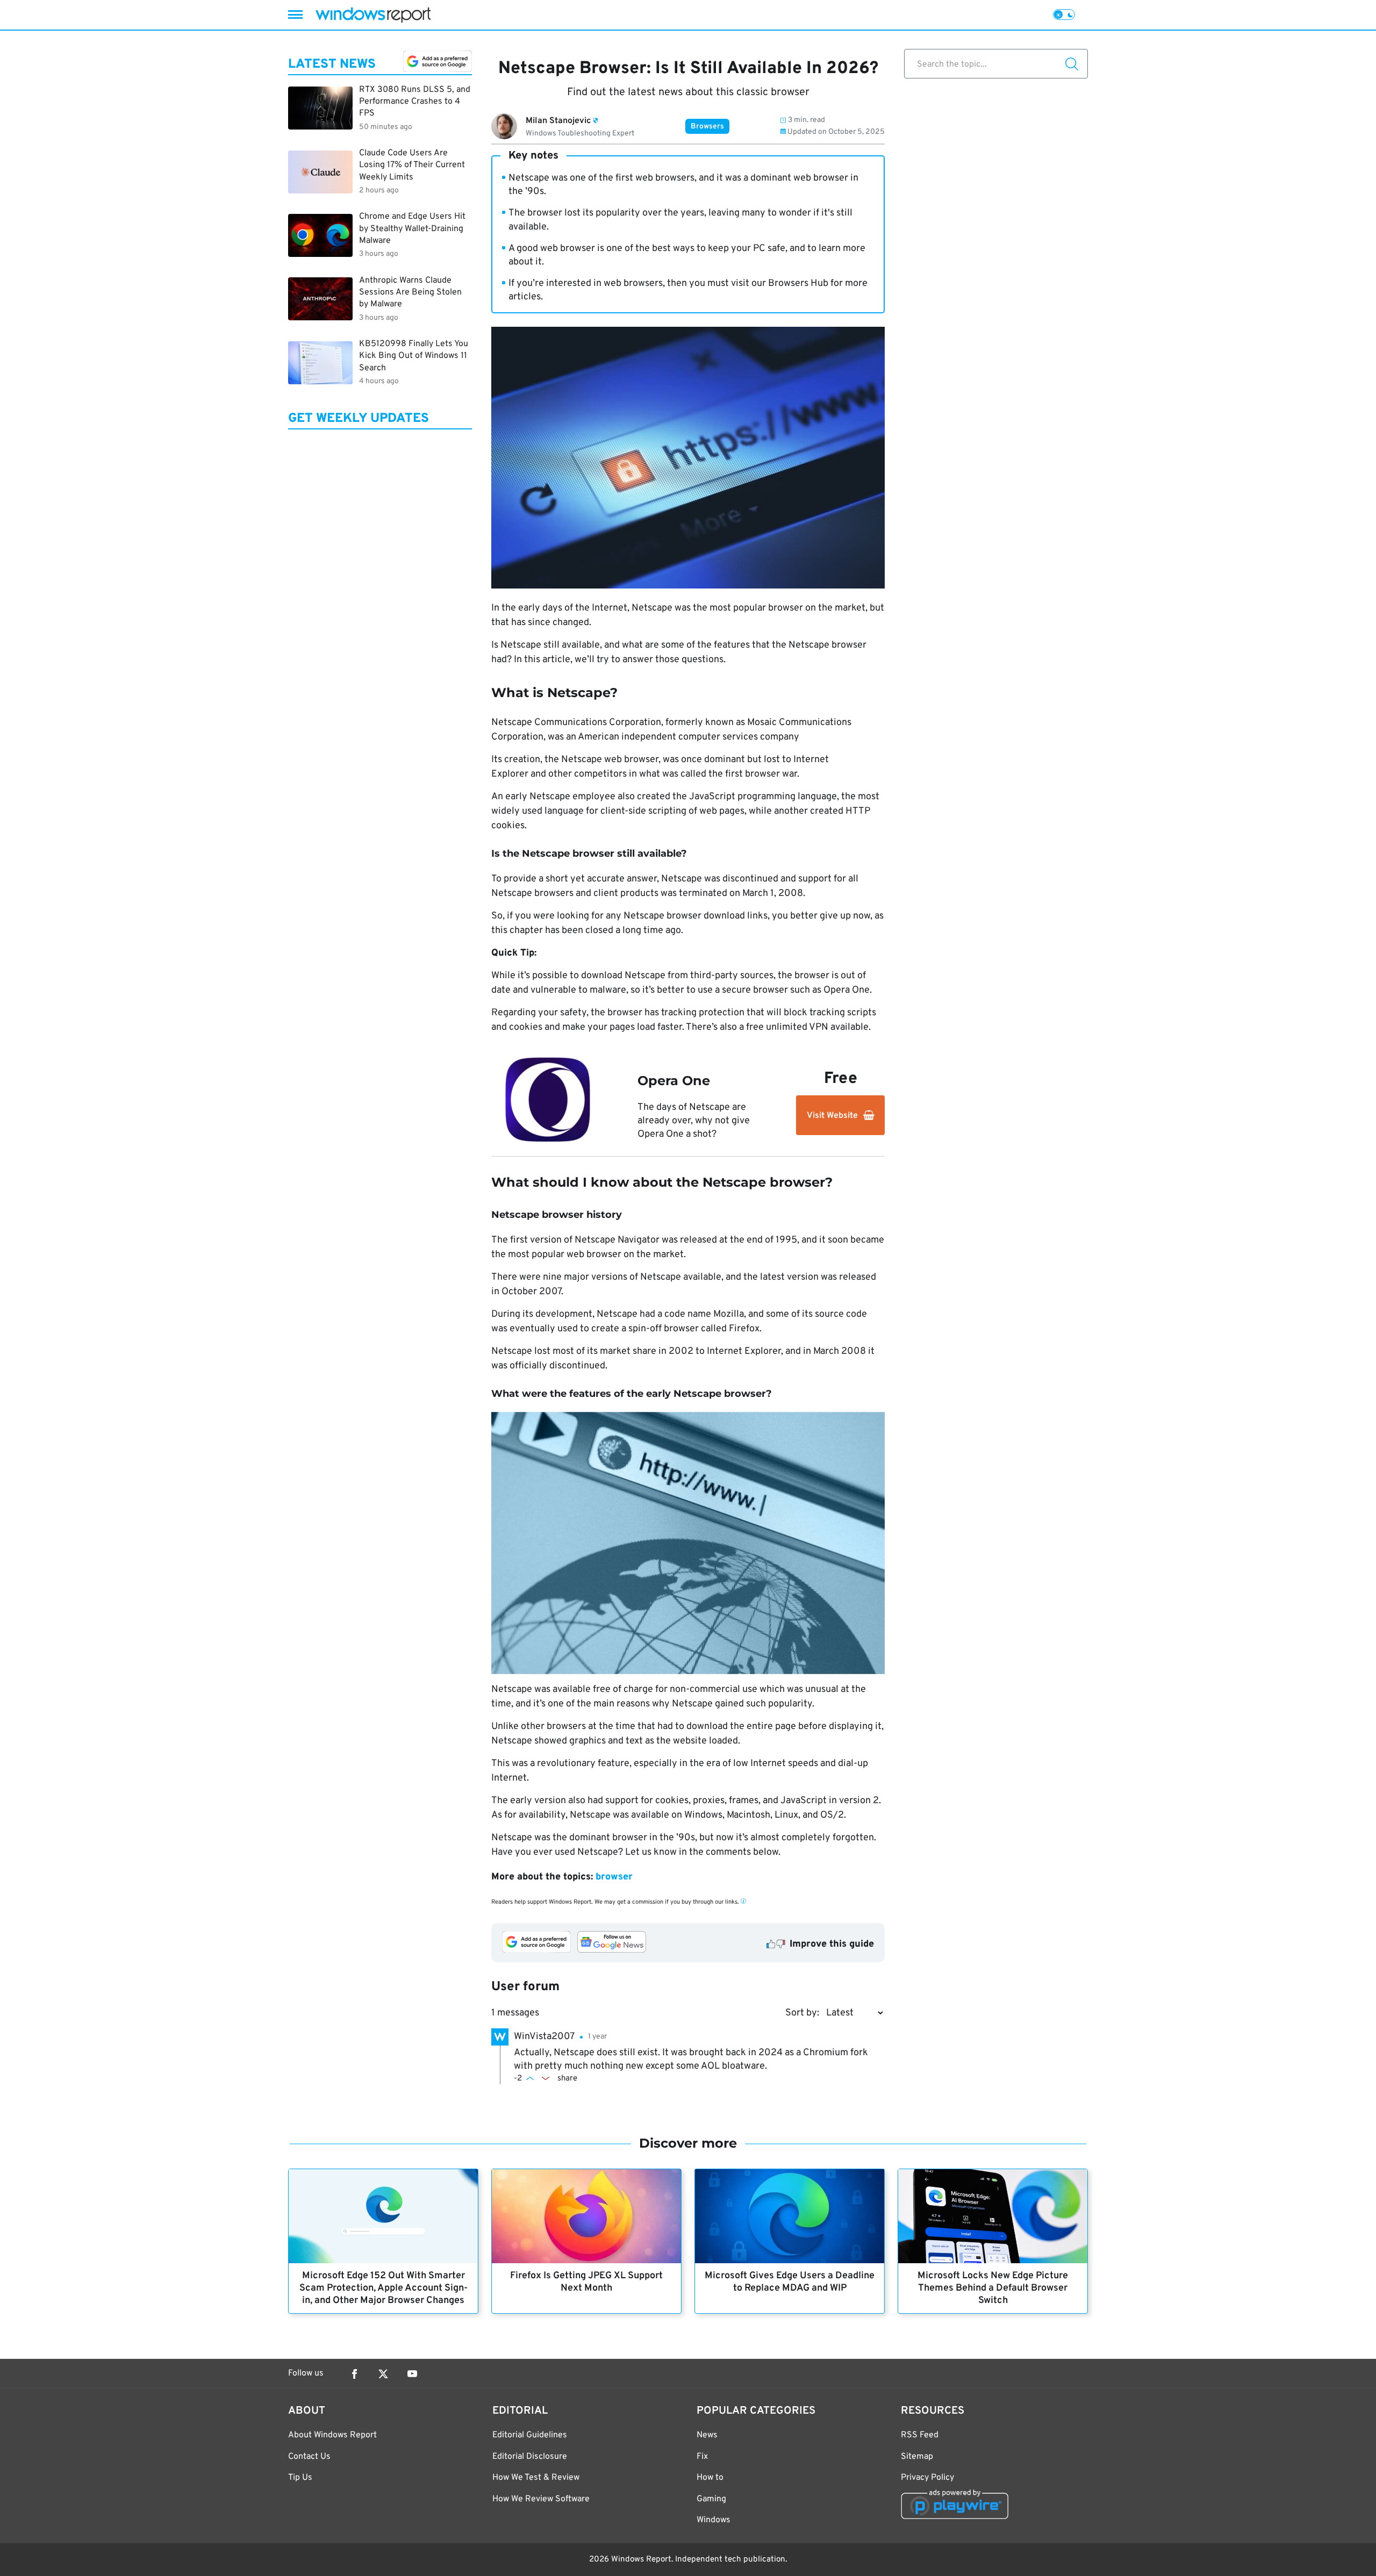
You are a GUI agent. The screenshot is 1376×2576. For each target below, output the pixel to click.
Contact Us (309, 2457)
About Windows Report (332, 2435)
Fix (702, 2457)
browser (614, 1877)
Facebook (354, 2374)
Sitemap (917, 2457)
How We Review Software (541, 2499)
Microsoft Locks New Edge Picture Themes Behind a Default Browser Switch (993, 2288)
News (707, 2435)
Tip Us (300, 2478)
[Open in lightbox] (688, 1543)
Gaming (711, 2499)
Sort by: (802, 2013)
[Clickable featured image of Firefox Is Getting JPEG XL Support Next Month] (586, 2216)
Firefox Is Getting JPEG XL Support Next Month (586, 2282)
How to (710, 2478)
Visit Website (832, 1116)
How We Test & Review (536, 2478)
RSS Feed (920, 2435)
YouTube (412, 2374)
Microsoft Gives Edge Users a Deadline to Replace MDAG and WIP (790, 2282)
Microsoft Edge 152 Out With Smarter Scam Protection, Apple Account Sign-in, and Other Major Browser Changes (384, 2288)
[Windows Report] (373, 15)
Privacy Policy (927, 2478)
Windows (714, 2520)
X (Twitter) (383, 2374)
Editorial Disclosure (530, 2457)
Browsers (707, 127)
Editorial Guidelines (530, 2435)
